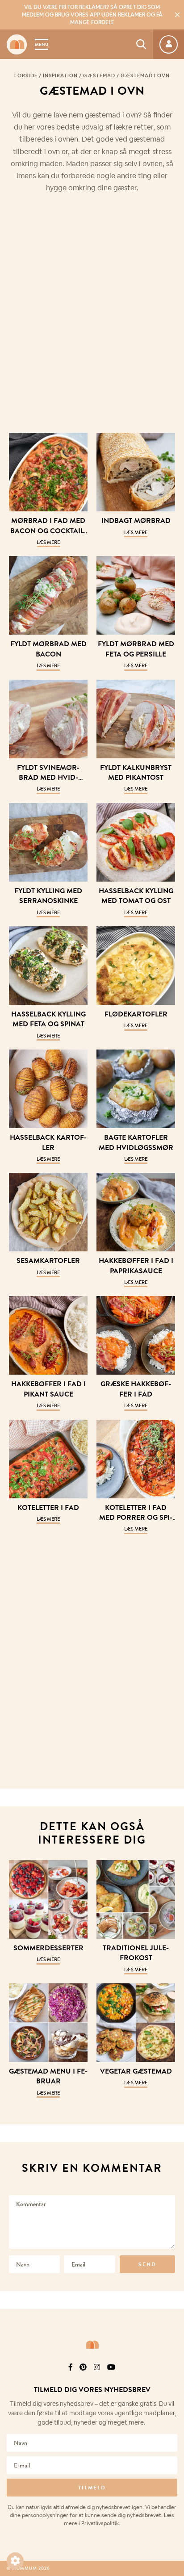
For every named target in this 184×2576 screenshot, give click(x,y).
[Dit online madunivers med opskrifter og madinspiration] (17, 44)
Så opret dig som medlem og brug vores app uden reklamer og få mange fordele (92, 15)
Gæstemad (99, 75)
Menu (42, 44)
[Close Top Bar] (177, 15)
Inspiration (60, 75)
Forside (26, 75)
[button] (15, 2561)
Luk (171, 2367)
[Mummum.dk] (92, 2345)
